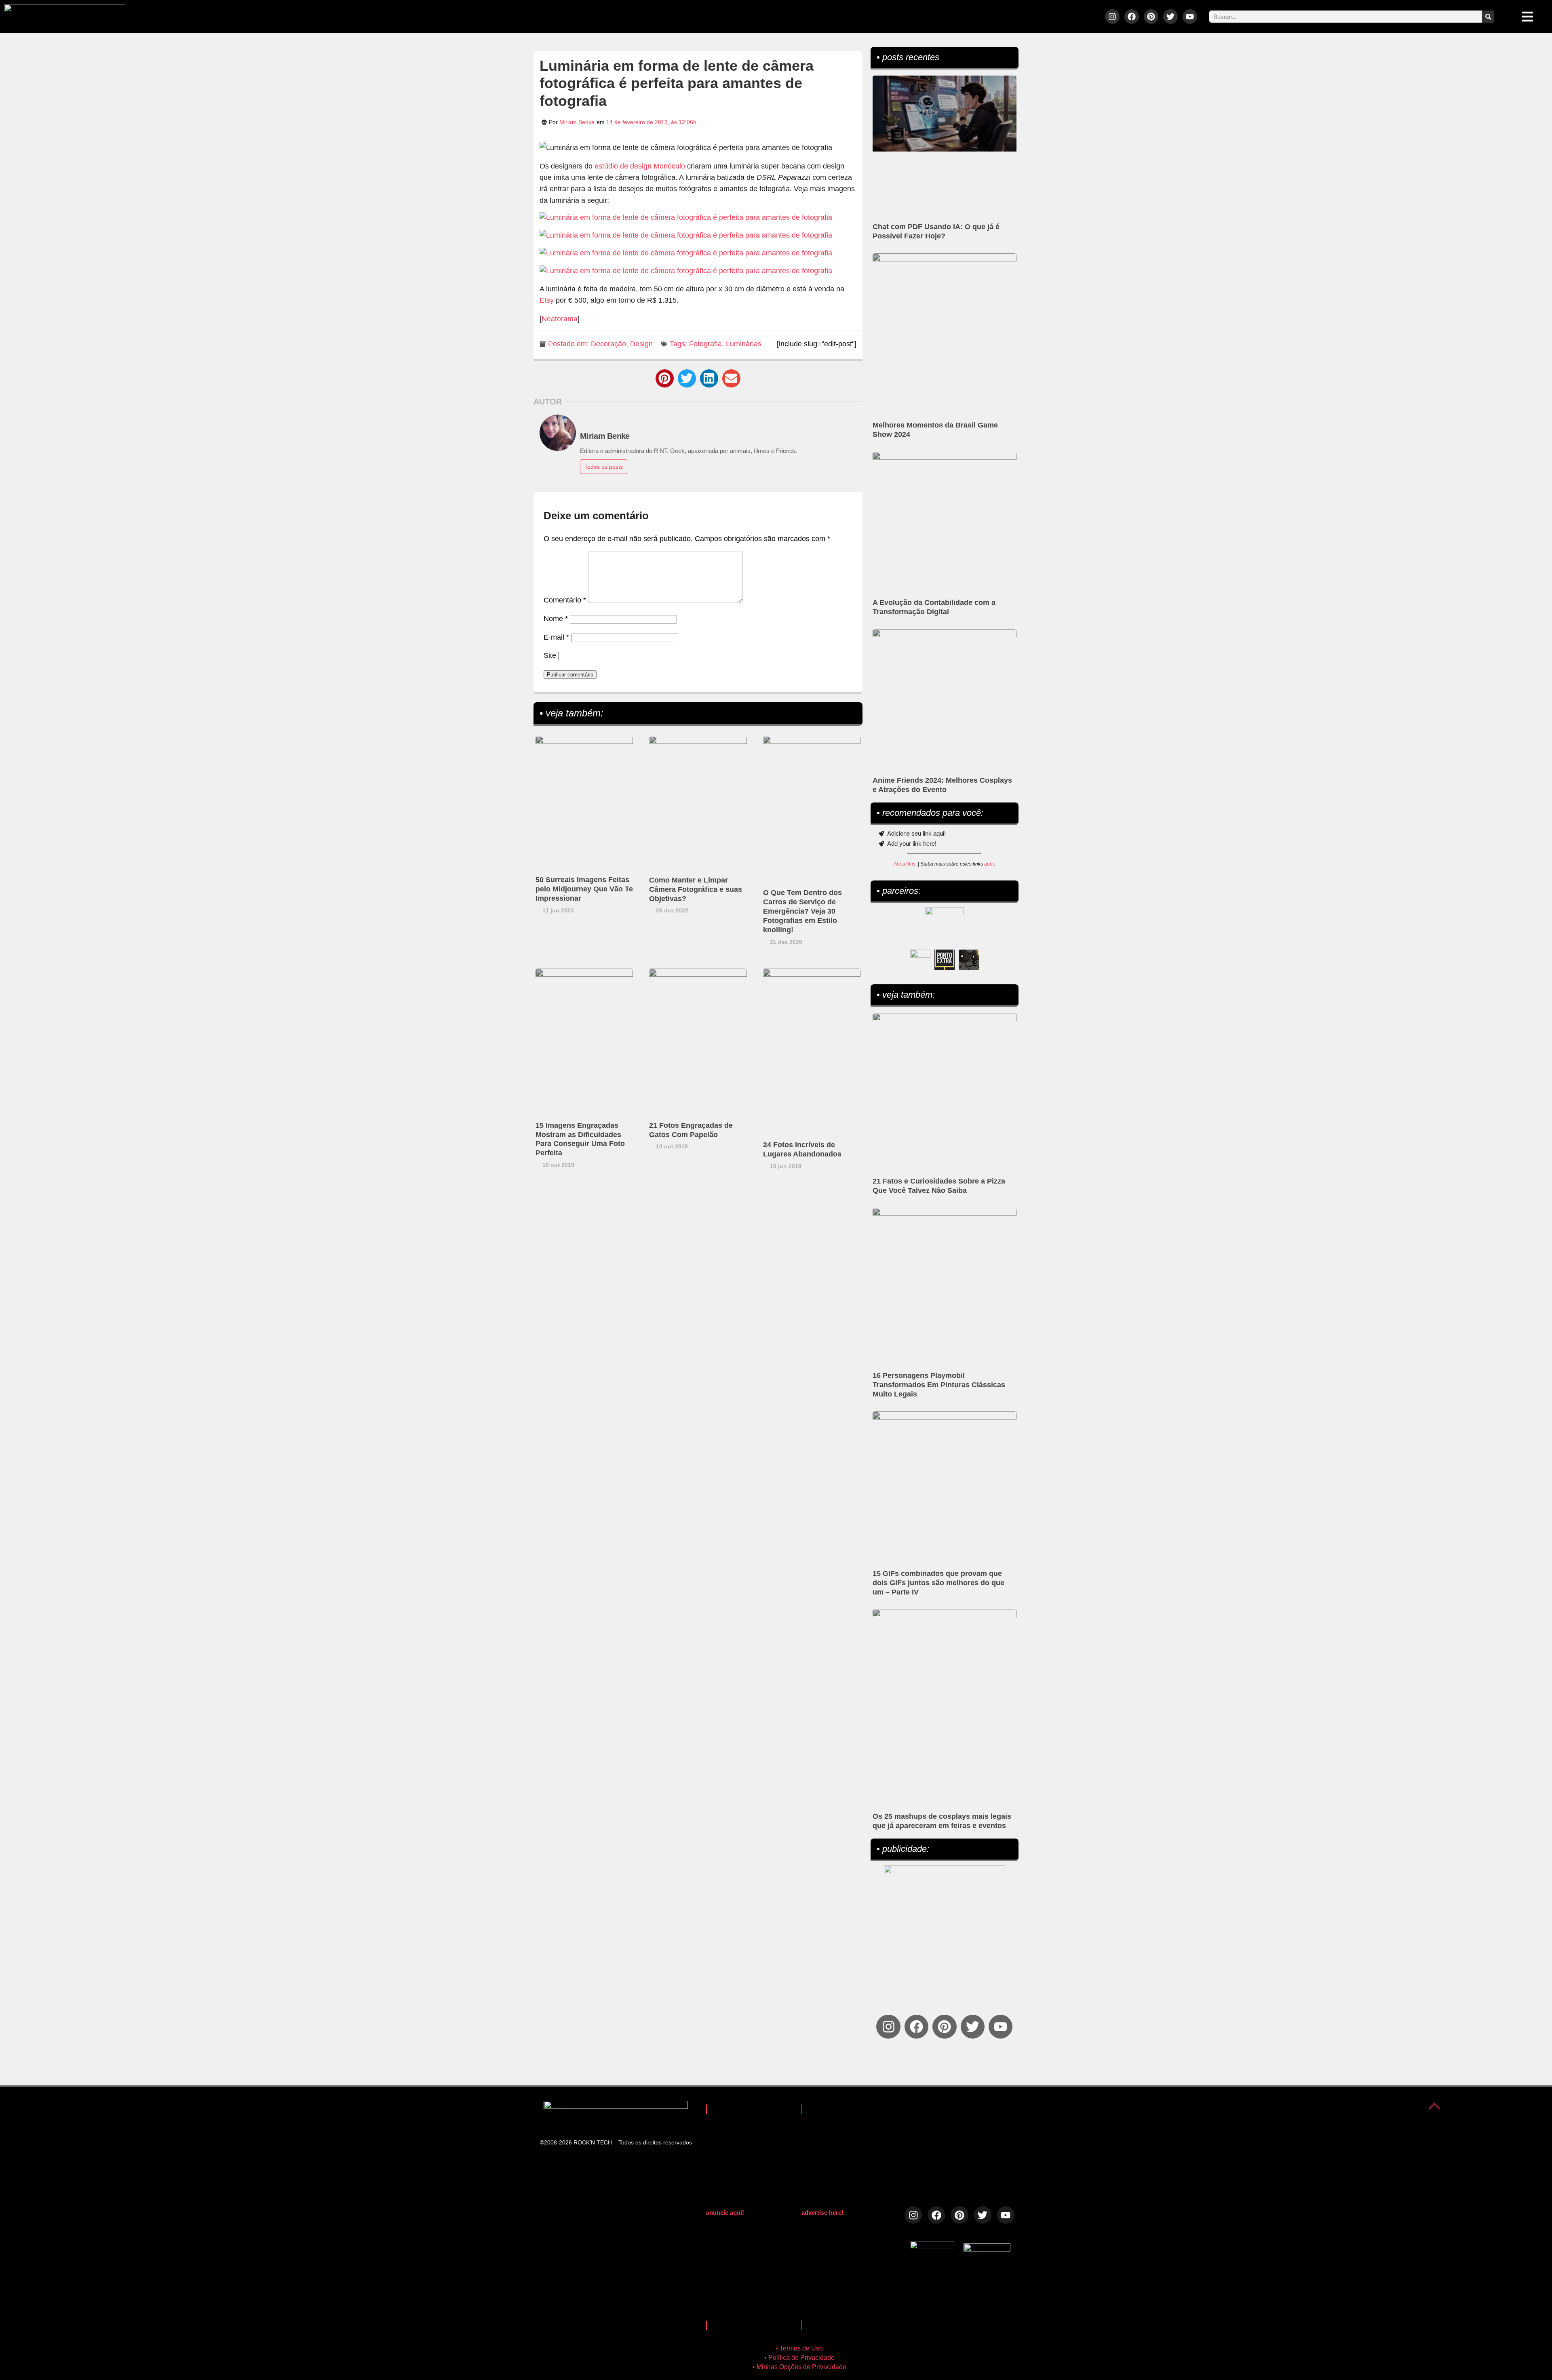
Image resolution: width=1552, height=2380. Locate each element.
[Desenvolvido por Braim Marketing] (987, 2249)
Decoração (608, 344)
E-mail (556, 637)
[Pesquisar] (1488, 17)
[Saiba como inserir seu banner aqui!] (920, 960)
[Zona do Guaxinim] (969, 960)
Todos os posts (604, 467)
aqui (989, 864)
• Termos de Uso (799, 2348)
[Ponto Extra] (945, 960)
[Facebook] (1132, 17)
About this (905, 864)
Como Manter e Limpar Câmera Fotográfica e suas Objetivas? (696, 889)
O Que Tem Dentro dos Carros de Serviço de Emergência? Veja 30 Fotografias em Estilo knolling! (802, 911)
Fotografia (705, 344)
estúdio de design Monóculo (640, 166)
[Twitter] (1170, 17)
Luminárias (744, 344)
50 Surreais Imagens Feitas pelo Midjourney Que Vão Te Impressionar (584, 889)
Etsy (547, 300)
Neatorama (560, 319)
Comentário (565, 600)
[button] (665, 378)
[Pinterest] (1151, 17)
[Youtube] (1190, 17)
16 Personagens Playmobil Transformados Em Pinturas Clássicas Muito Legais (939, 1385)
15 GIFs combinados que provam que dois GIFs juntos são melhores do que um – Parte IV (938, 1583)
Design (641, 344)
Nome (556, 619)
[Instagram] (1112, 17)
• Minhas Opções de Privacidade (799, 2367)
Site (550, 655)
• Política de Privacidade (799, 2358)
